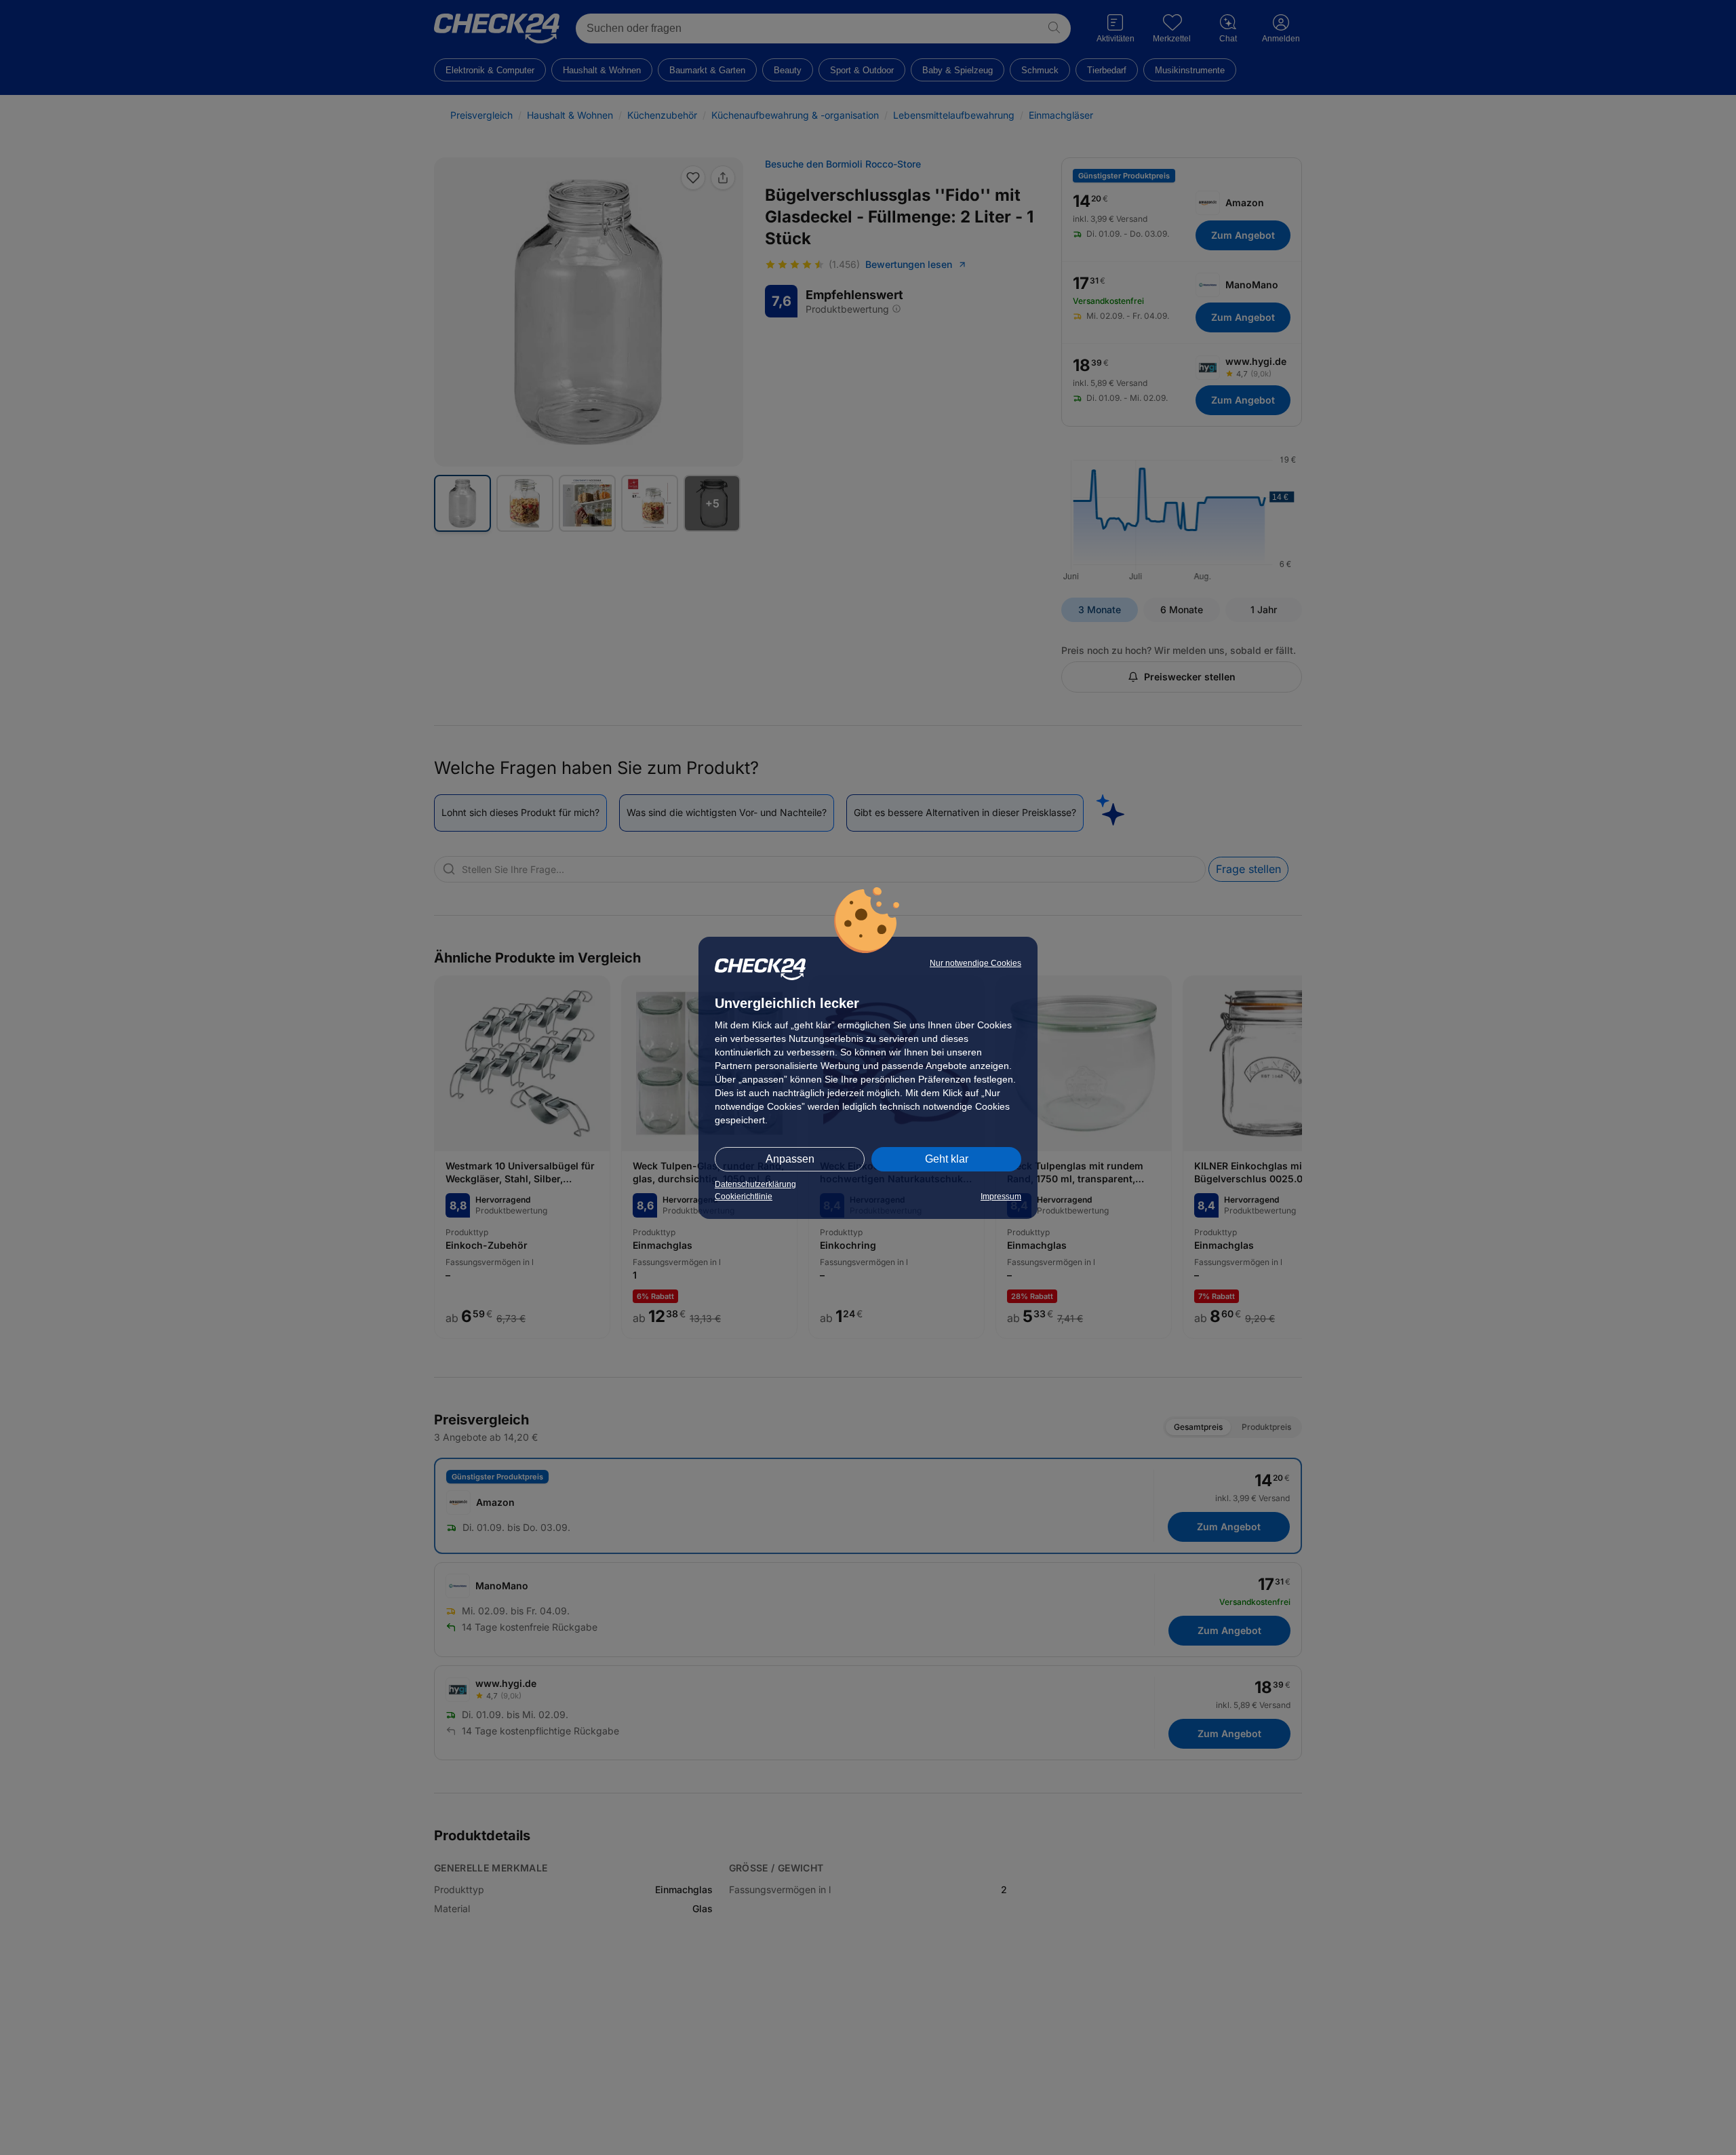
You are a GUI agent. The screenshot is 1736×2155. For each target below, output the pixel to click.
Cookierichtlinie (744, 1197)
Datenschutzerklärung (755, 1184)
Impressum (1001, 1197)
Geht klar (947, 1159)
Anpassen (790, 1159)
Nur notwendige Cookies (975, 963)
